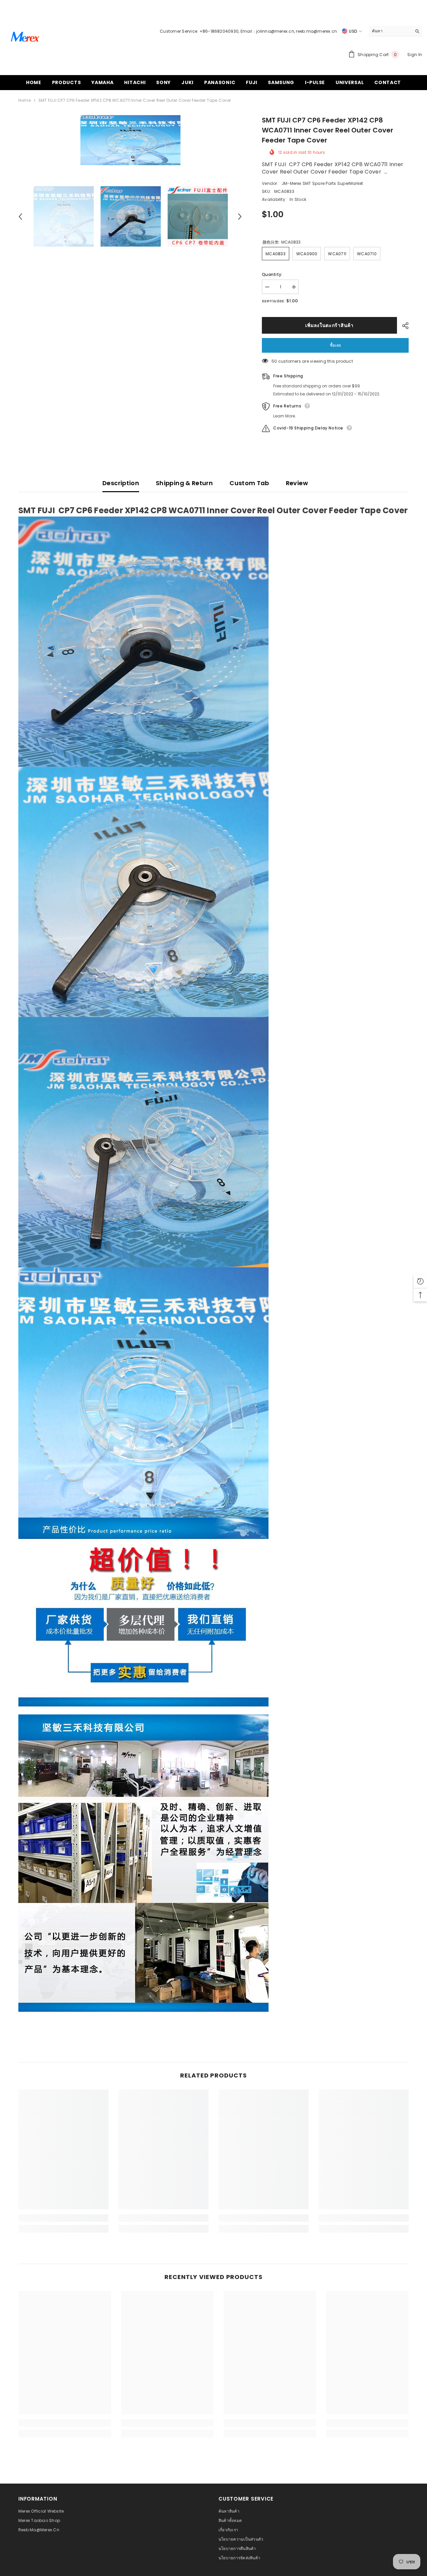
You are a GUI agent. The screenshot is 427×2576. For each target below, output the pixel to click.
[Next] (240, 217)
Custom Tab (249, 483)
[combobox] (390, 31)
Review (297, 483)
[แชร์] (403, 326)
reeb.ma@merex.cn (316, 31)
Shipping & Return (184, 483)
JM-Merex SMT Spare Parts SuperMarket (322, 183)
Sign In (415, 55)
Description (121, 483)
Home (25, 100)
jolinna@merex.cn (275, 31)
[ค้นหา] (395, 31)
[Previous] (20, 217)
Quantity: (272, 274)
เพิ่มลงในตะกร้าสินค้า (329, 325)
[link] (63, 2218)
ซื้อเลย (335, 345)
